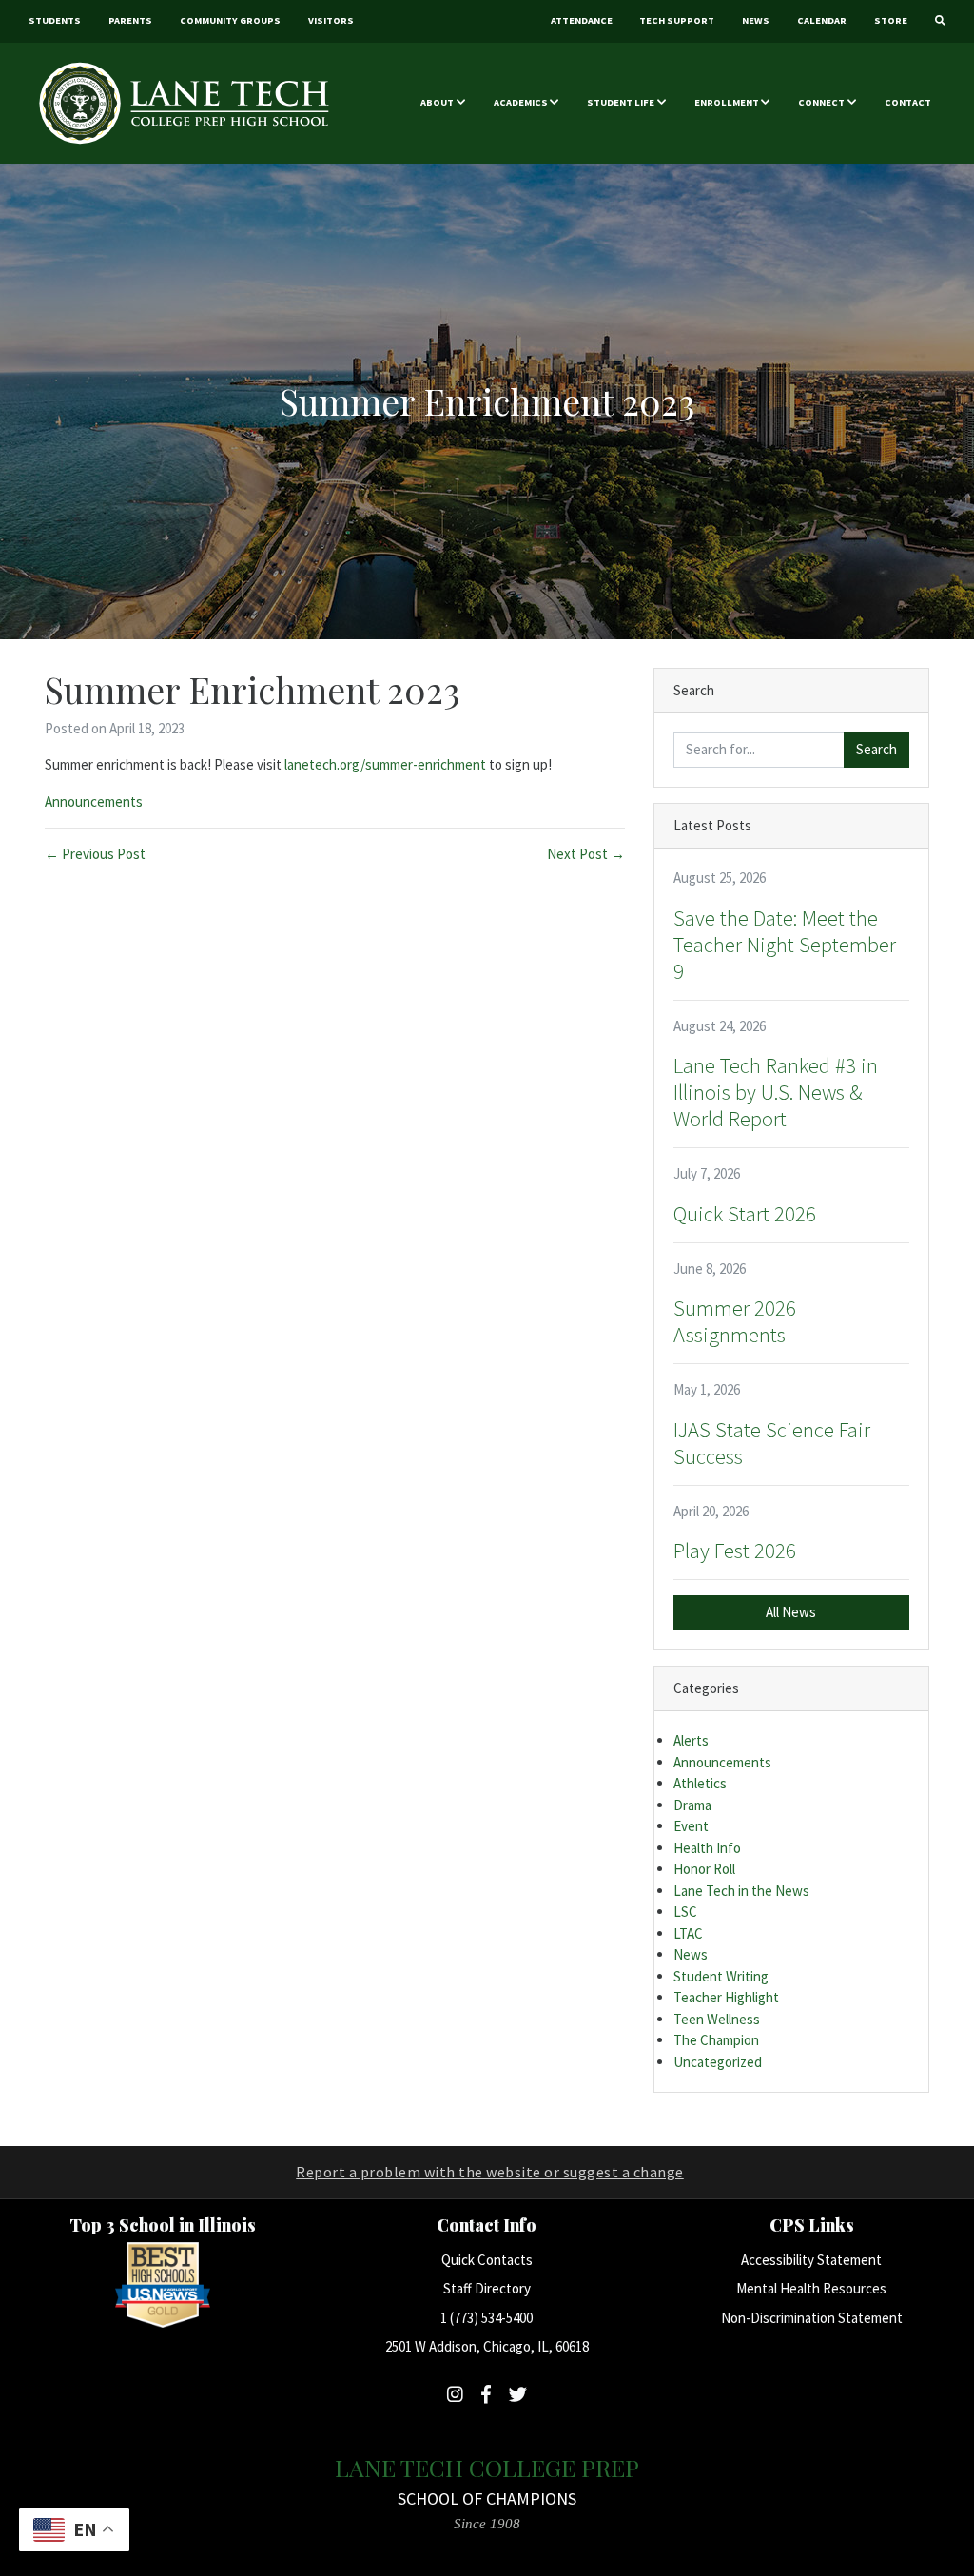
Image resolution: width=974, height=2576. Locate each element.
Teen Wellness (717, 2019)
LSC (685, 1912)
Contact (908, 102)
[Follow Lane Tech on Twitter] (518, 2394)
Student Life (621, 102)
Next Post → (586, 854)
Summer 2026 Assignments (735, 1321)
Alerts (691, 1740)
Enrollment (727, 102)
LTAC (688, 1933)
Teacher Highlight (726, 1997)
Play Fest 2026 (735, 1551)
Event (691, 1826)
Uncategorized (718, 2062)
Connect (821, 102)
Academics (521, 102)
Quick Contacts (487, 2260)
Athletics (700, 1783)
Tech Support (677, 20)
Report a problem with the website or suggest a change (490, 2172)
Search (877, 749)
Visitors (331, 20)
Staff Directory (487, 2288)
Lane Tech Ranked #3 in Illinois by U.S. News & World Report (776, 1092)
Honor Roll (704, 1869)
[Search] (940, 21)
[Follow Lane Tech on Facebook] (486, 2394)
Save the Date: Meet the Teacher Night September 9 (785, 945)
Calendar (822, 20)
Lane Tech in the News (741, 1891)
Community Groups (230, 20)
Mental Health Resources (811, 2288)
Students (55, 20)
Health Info (707, 1848)
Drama (692, 1805)
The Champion (716, 2040)
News (756, 20)
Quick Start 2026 (745, 1214)
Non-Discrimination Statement (812, 2318)
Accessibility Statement (811, 2260)
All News (791, 1612)
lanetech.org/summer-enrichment (385, 764)
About (437, 102)
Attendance (582, 20)
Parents (130, 20)
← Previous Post (95, 854)
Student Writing (721, 1976)
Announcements (94, 801)
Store (891, 20)
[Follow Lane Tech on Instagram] (455, 2394)
